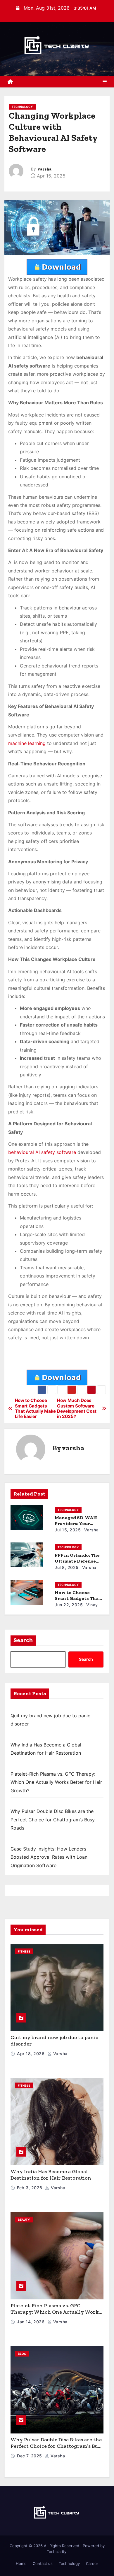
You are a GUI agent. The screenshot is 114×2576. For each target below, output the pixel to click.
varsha (44, 169)
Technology (22, 107)
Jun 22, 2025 (69, 1605)
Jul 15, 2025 (68, 1530)
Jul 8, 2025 (67, 1567)
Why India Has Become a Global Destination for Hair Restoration (51, 2175)
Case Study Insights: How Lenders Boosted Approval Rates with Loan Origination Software (49, 1857)
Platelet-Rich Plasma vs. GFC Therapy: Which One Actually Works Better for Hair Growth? (56, 1782)
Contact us (43, 2563)
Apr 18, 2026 (31, 2054)
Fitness (24, 1951)
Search (23, 1640)
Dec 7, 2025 (30, 2456)
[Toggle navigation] (105, 82)
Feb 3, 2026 (30, 2188)
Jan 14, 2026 (31, 2322)
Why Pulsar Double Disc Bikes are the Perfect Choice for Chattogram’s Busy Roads (53, 1819)
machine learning (27, 743)
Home (21, 2563)
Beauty (24, 2220)
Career (92, 2563)
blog (22, 2354)
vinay (91, 1605)
